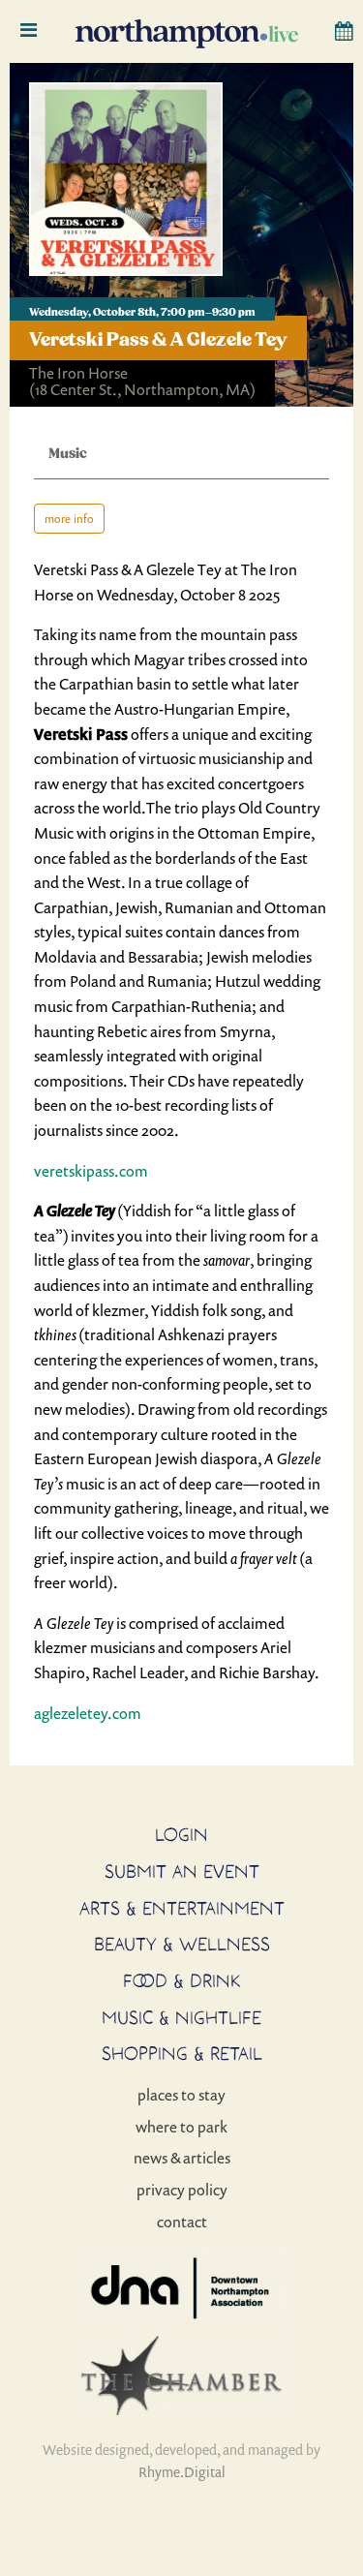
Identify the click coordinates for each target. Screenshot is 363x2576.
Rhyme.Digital (182, 2472)
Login (181, 1834)
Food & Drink (182, 1980)
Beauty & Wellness (182, 1944)
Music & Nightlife (181, 2017)
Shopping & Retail (182, 2053)
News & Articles (182, 2158)
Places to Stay (181, 2095)
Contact (182, 2222)
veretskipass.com (91, 1171)
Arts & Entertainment (182, 1908)
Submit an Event (182, 1871)
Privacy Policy (182, 2190)
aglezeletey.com (88, 1713)
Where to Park (181, 2127)
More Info (69, 519)
